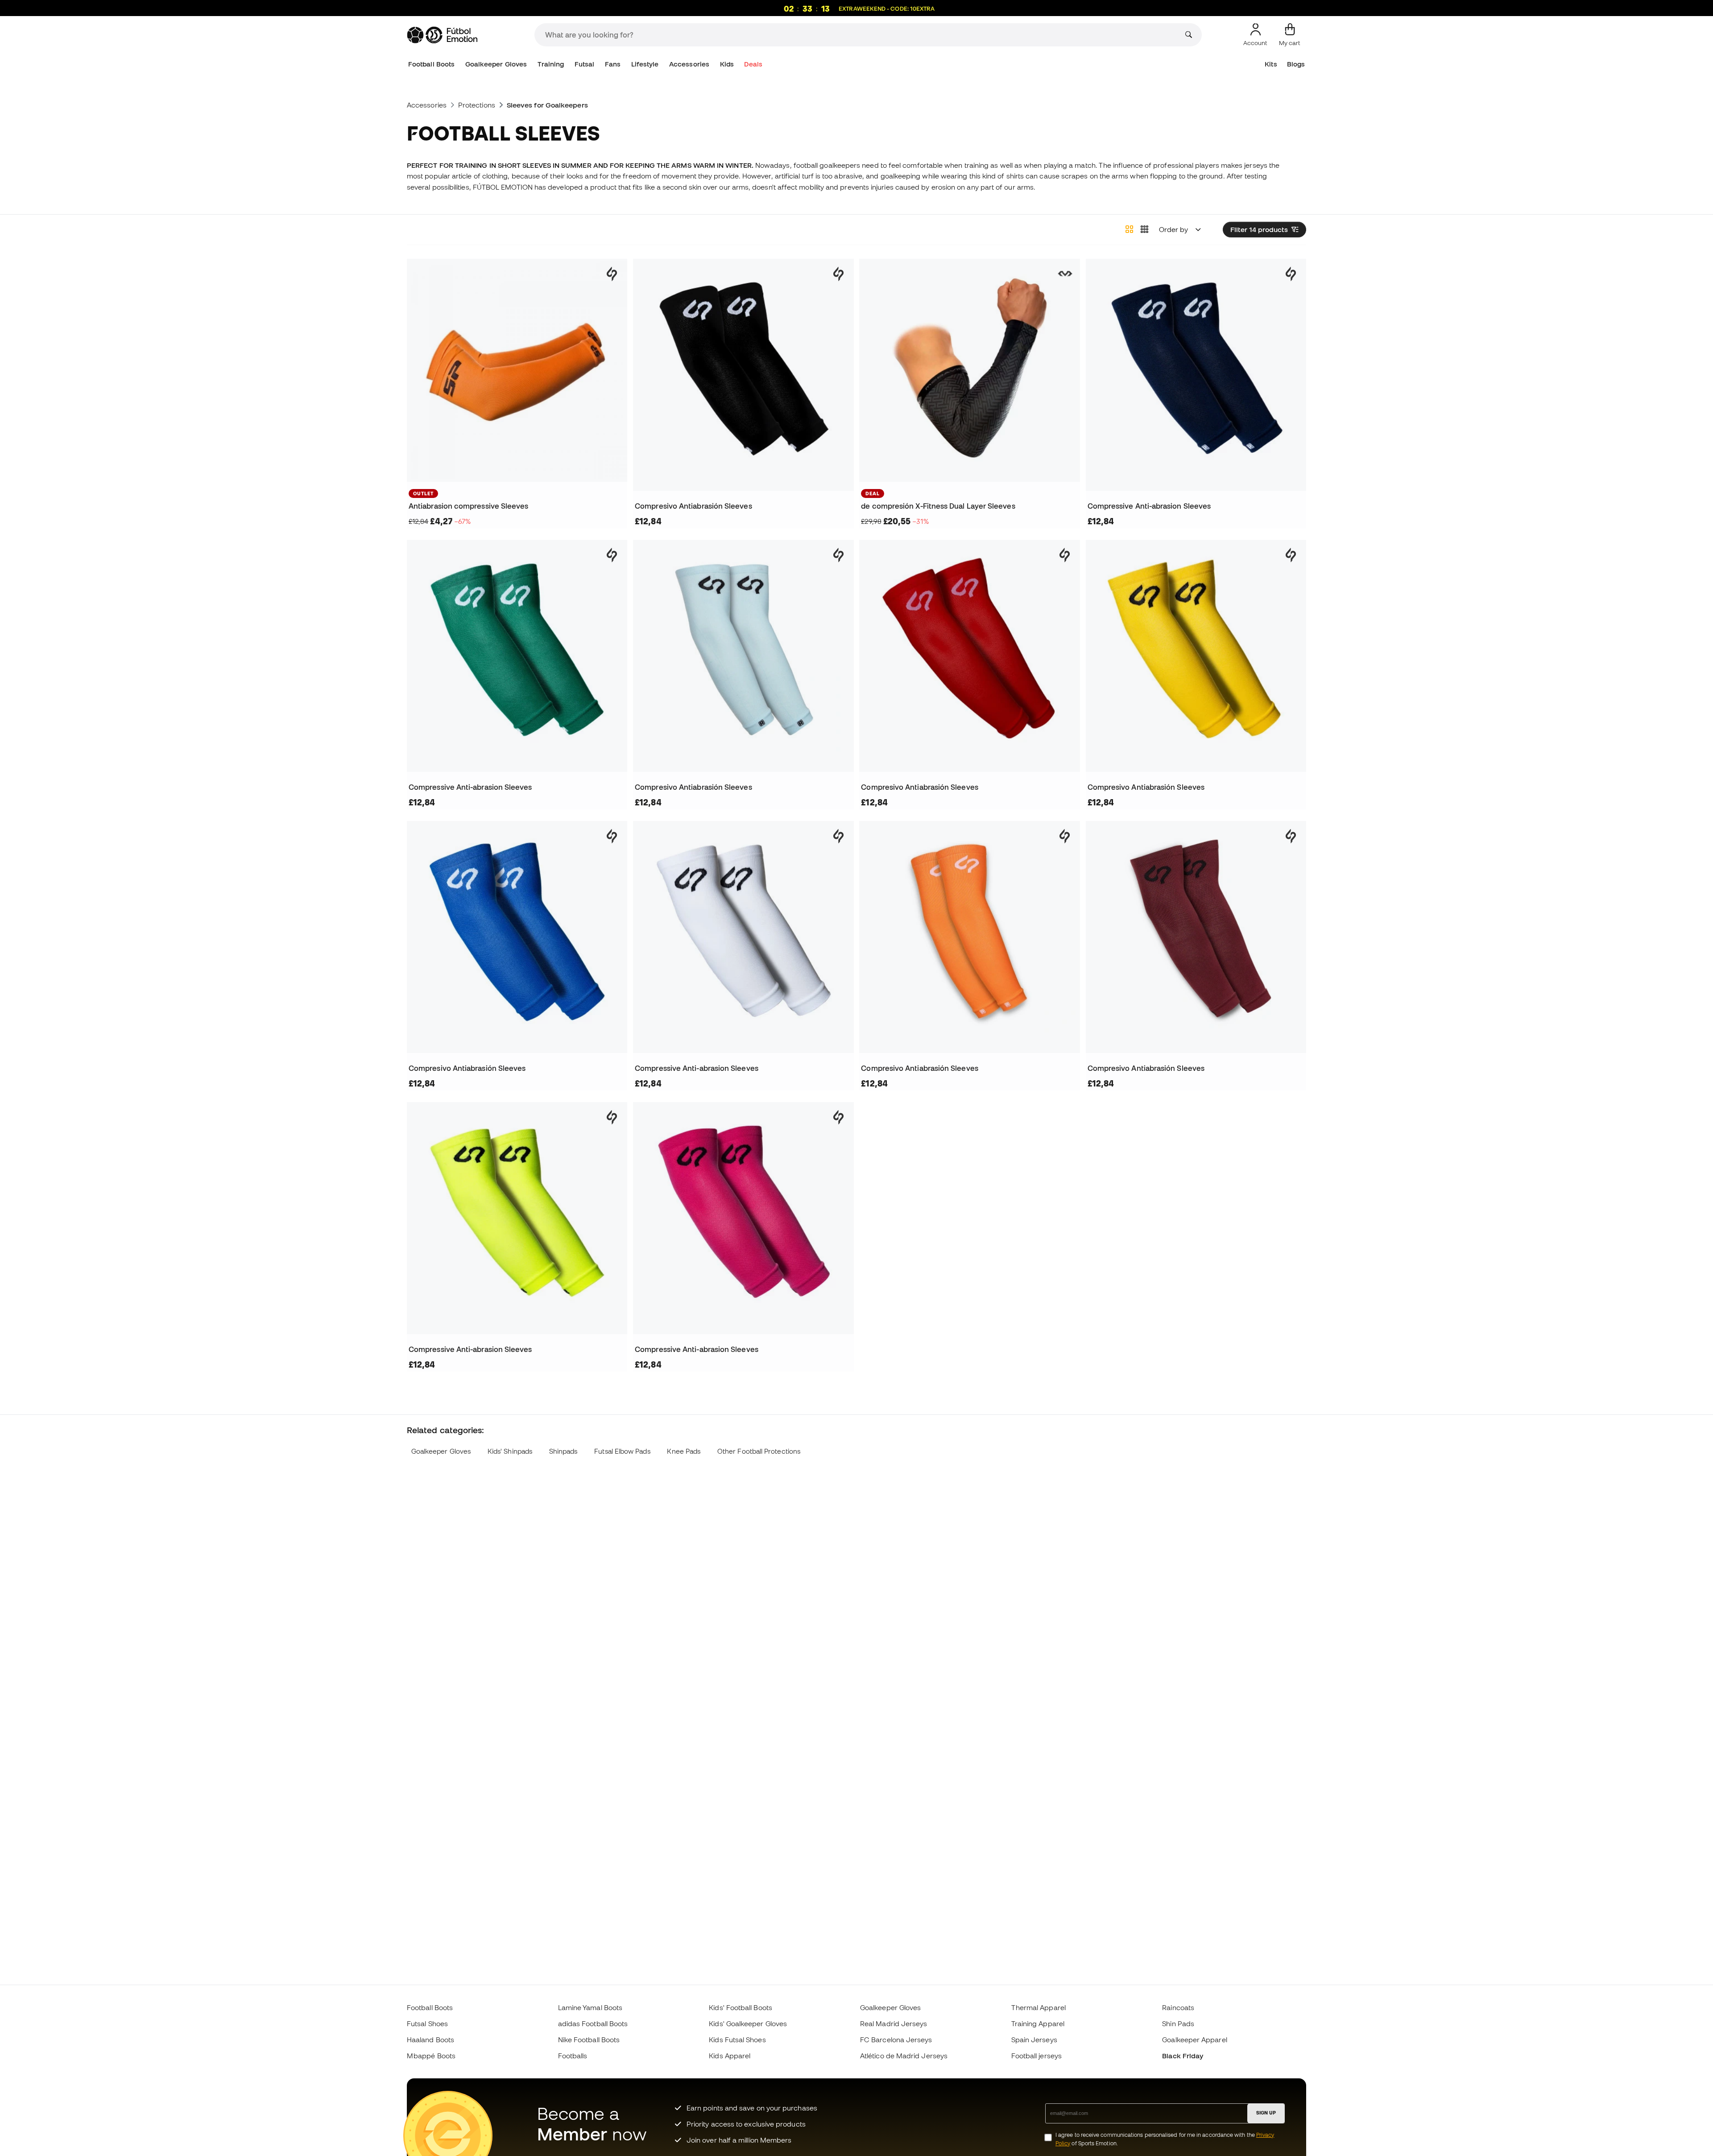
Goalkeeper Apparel (1194, 2040)
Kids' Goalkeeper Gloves (748, 2023)
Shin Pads (1178, 2023)
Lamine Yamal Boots (590, 2007)
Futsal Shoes (427, 2023)
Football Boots (431, 64)
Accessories (689, 64)
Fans (613, 64)
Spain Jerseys (1034, 2040)
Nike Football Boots (589, 2040)
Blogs (1296, 64)
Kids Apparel (730, 2056)
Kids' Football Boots (741, 2007)
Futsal (584, 64)
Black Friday (1183, 2056)
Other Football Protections (759, 1451)
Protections (477, 105)
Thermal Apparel (1039, 2007)
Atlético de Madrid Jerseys (904, 2056)
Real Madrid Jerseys (894, 2023)
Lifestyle (645, 64)
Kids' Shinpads (510, 1451)
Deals (753, 64)
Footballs (573, 2056)
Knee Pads (684, 1451)
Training (551, 64)
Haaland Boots (430, 2040)
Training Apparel (1038, 2023)
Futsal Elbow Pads (622, 1451)
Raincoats (1178, 2007)
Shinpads (563, 1451)
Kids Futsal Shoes (737, 2040)
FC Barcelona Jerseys (896, 2040)
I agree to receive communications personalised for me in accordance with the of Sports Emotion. (1165, 2139)
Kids (727, 64)
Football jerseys (1036, 2056)
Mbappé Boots (431, 2056)
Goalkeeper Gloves (496, 64)
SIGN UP (1266, 2113)
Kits (1271, 64)
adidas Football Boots (593, 2023)
